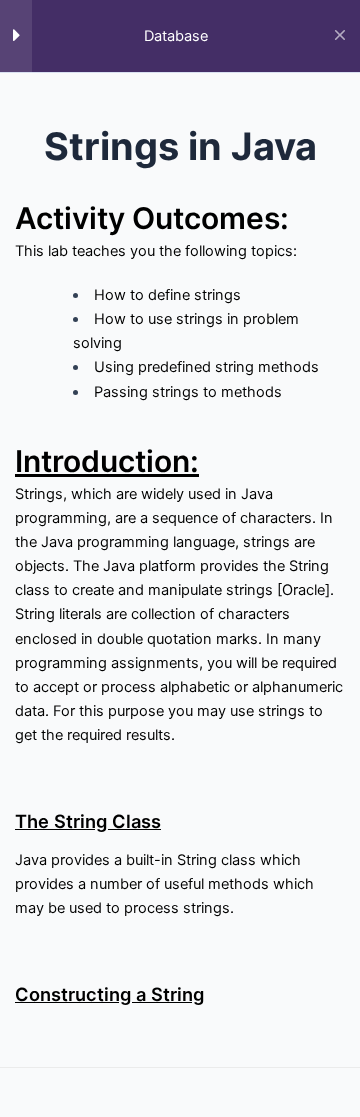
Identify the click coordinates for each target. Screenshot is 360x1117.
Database (176, 36)
